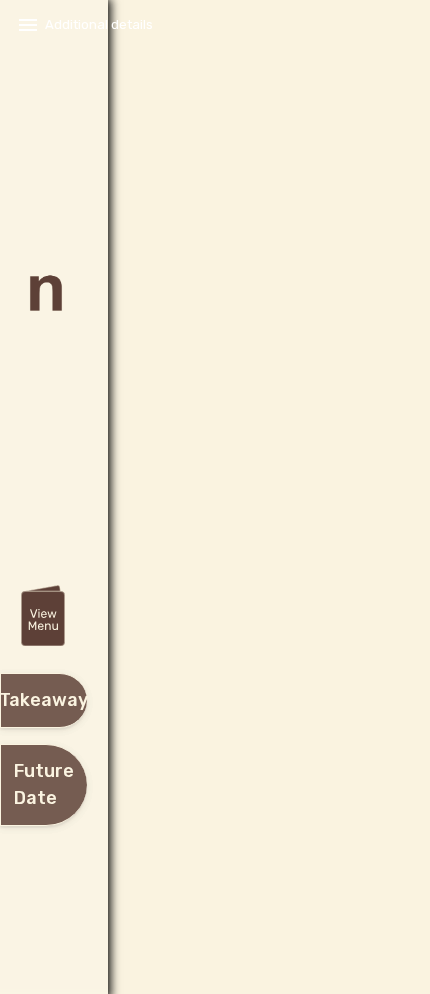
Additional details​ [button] (99, 24)
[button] (43, 617)
